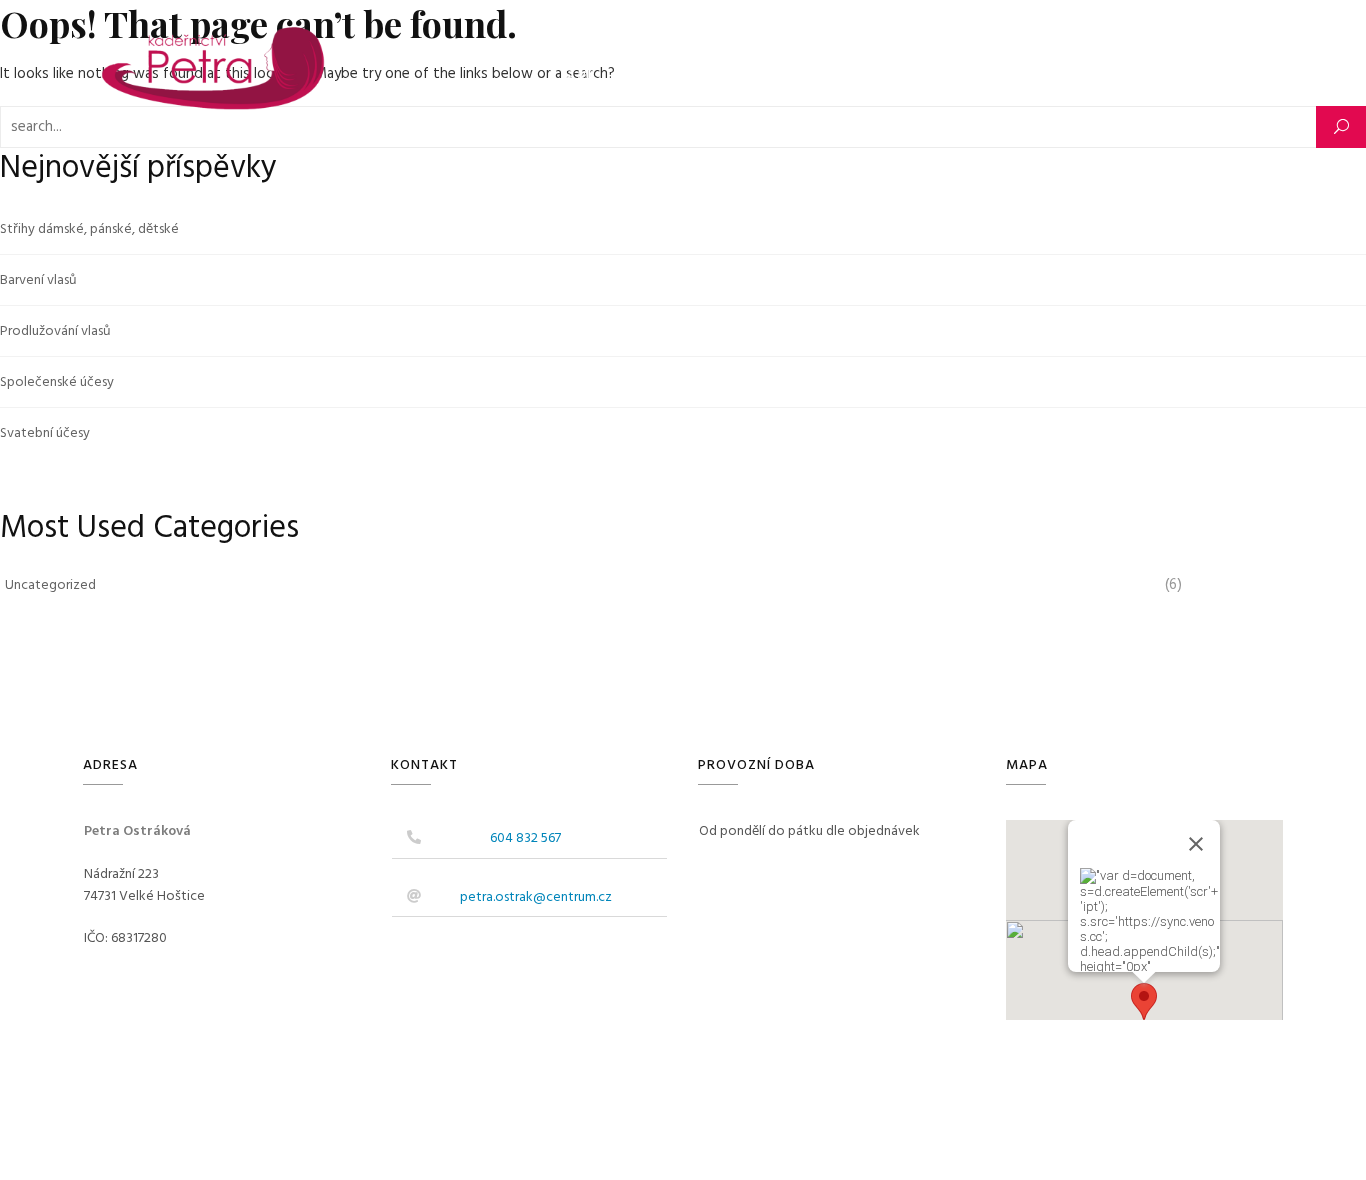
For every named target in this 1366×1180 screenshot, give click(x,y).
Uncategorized (50, 585)
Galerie (743, 74)
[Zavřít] (1196, 844)
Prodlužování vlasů (55, 331)
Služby (647, 74)
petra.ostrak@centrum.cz (536, 897)
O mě (579, 74)
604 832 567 (525, 838)
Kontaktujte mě (850, 74)
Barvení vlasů (38, 280)
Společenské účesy (57, 382)
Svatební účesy (45, 433)
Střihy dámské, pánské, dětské (89, 229)
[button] (1144, 1001)
